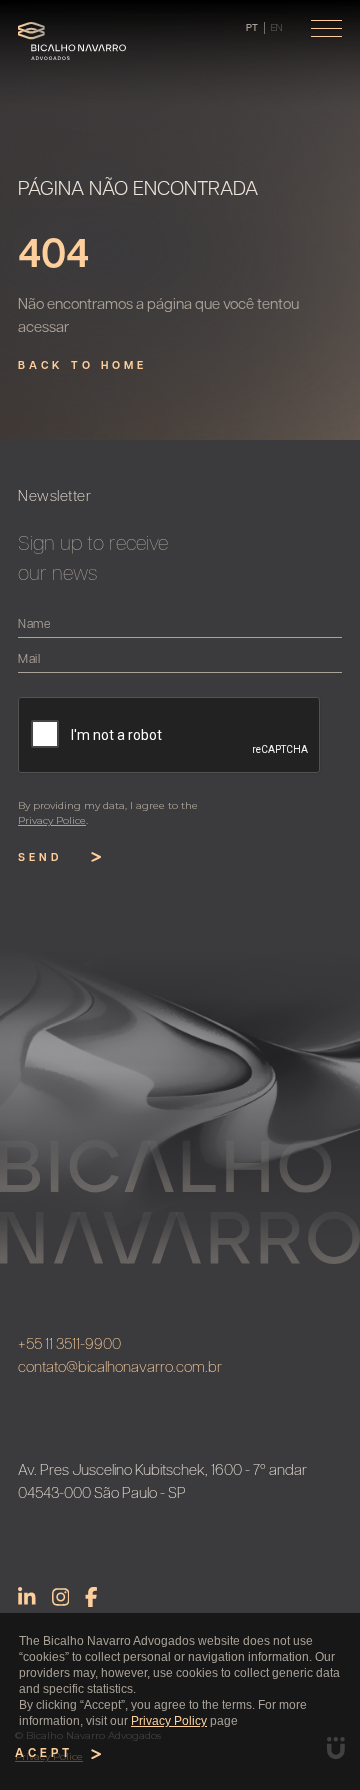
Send (40, 858)
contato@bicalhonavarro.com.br (120, 1368)
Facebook (91, 1597)
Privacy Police (52, 820)
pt (252, 28)
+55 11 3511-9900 (69, 1345)
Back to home (82, 366)
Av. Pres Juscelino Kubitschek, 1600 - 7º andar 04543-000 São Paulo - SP (162, 1483)
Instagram (61, 1597)
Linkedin (27, 1597)
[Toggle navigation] (326, 28)
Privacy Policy (169, 1721)
